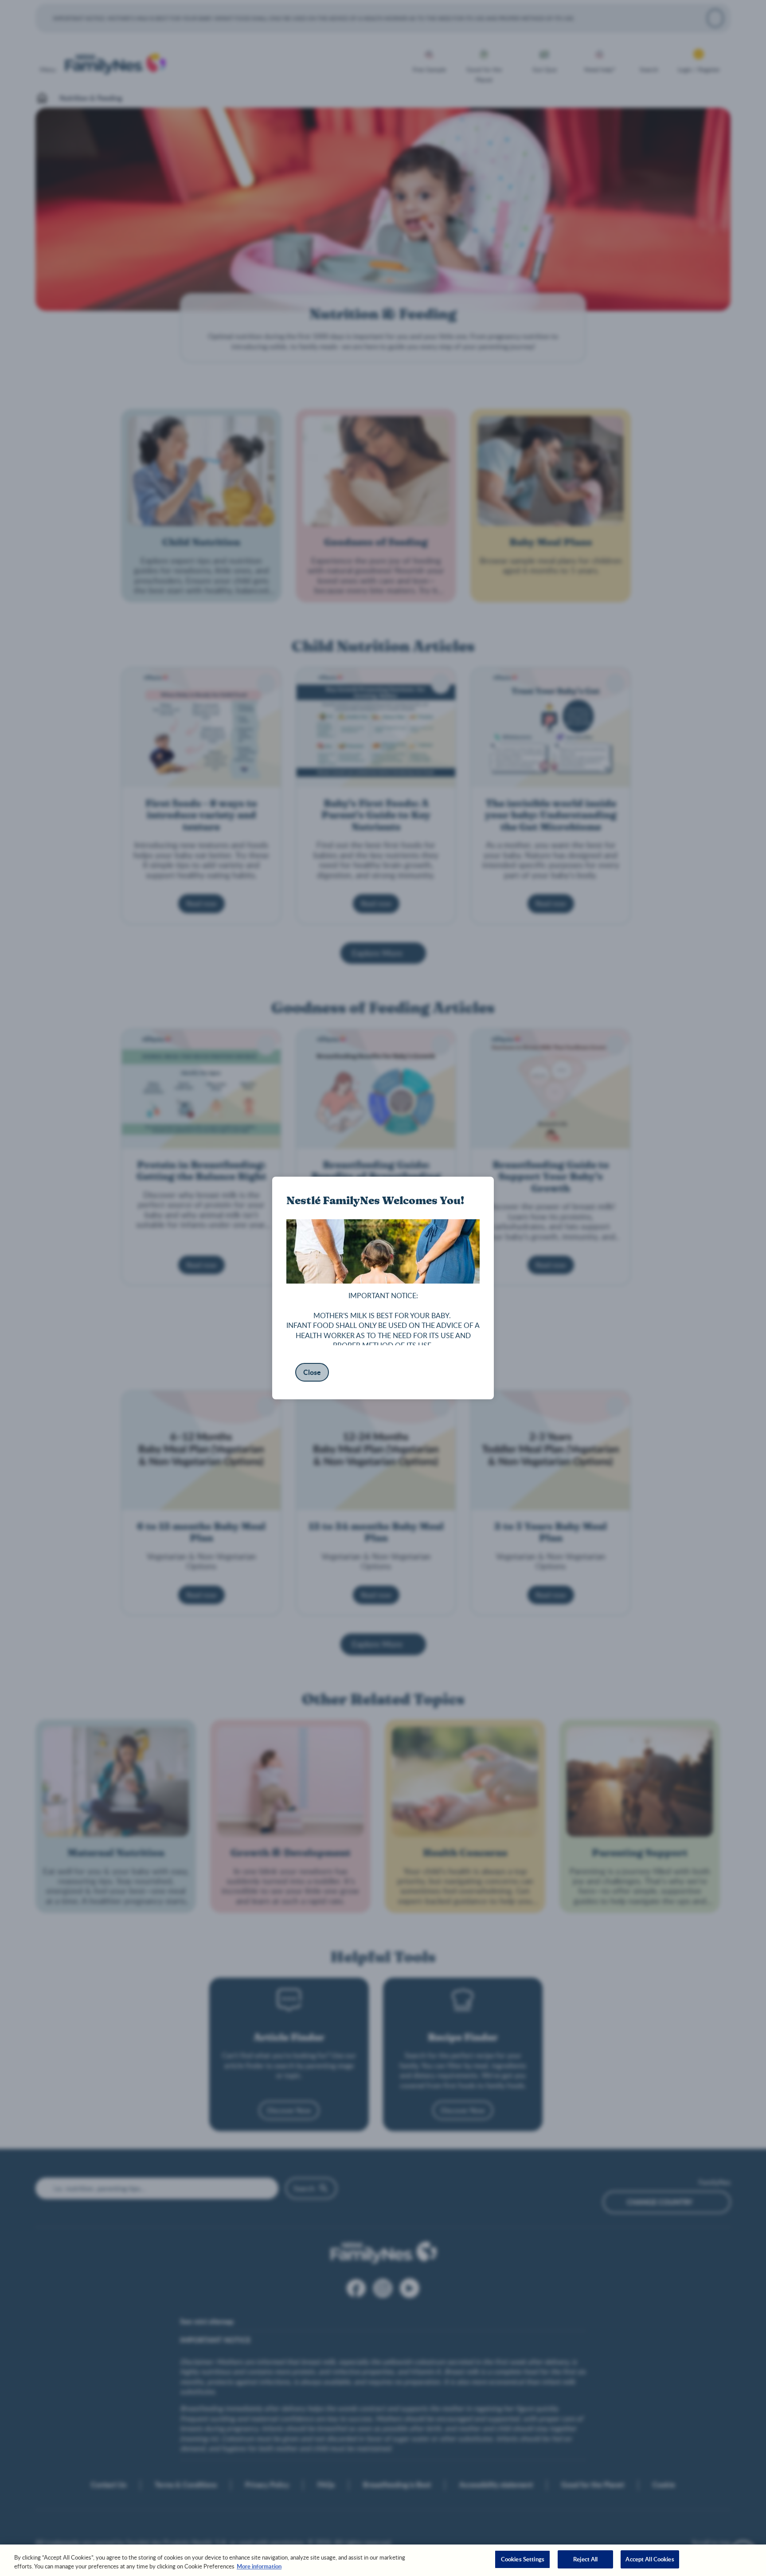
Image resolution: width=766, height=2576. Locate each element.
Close (312, 1372)
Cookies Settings (523, 2559)
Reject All (585, 2559)
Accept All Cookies (650, 2559)
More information (259, 2566)
